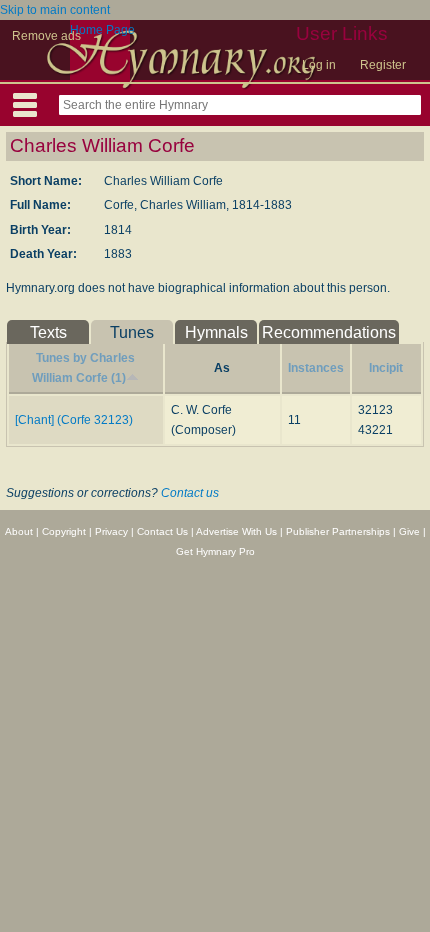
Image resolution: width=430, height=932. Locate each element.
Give (409, 531)
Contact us (190, 493)
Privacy (111, 531)
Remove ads (46, 36)
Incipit (386, 368)
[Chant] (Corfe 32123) (74, 420)
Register (383, 65)
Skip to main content (55, 10)
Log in (319, 65)
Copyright (64, 531)
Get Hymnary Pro (215, 551)
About (19, 531)
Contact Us (162, 531)
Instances (316, 368)
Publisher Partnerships (338, 531)
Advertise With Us (236, 531)
